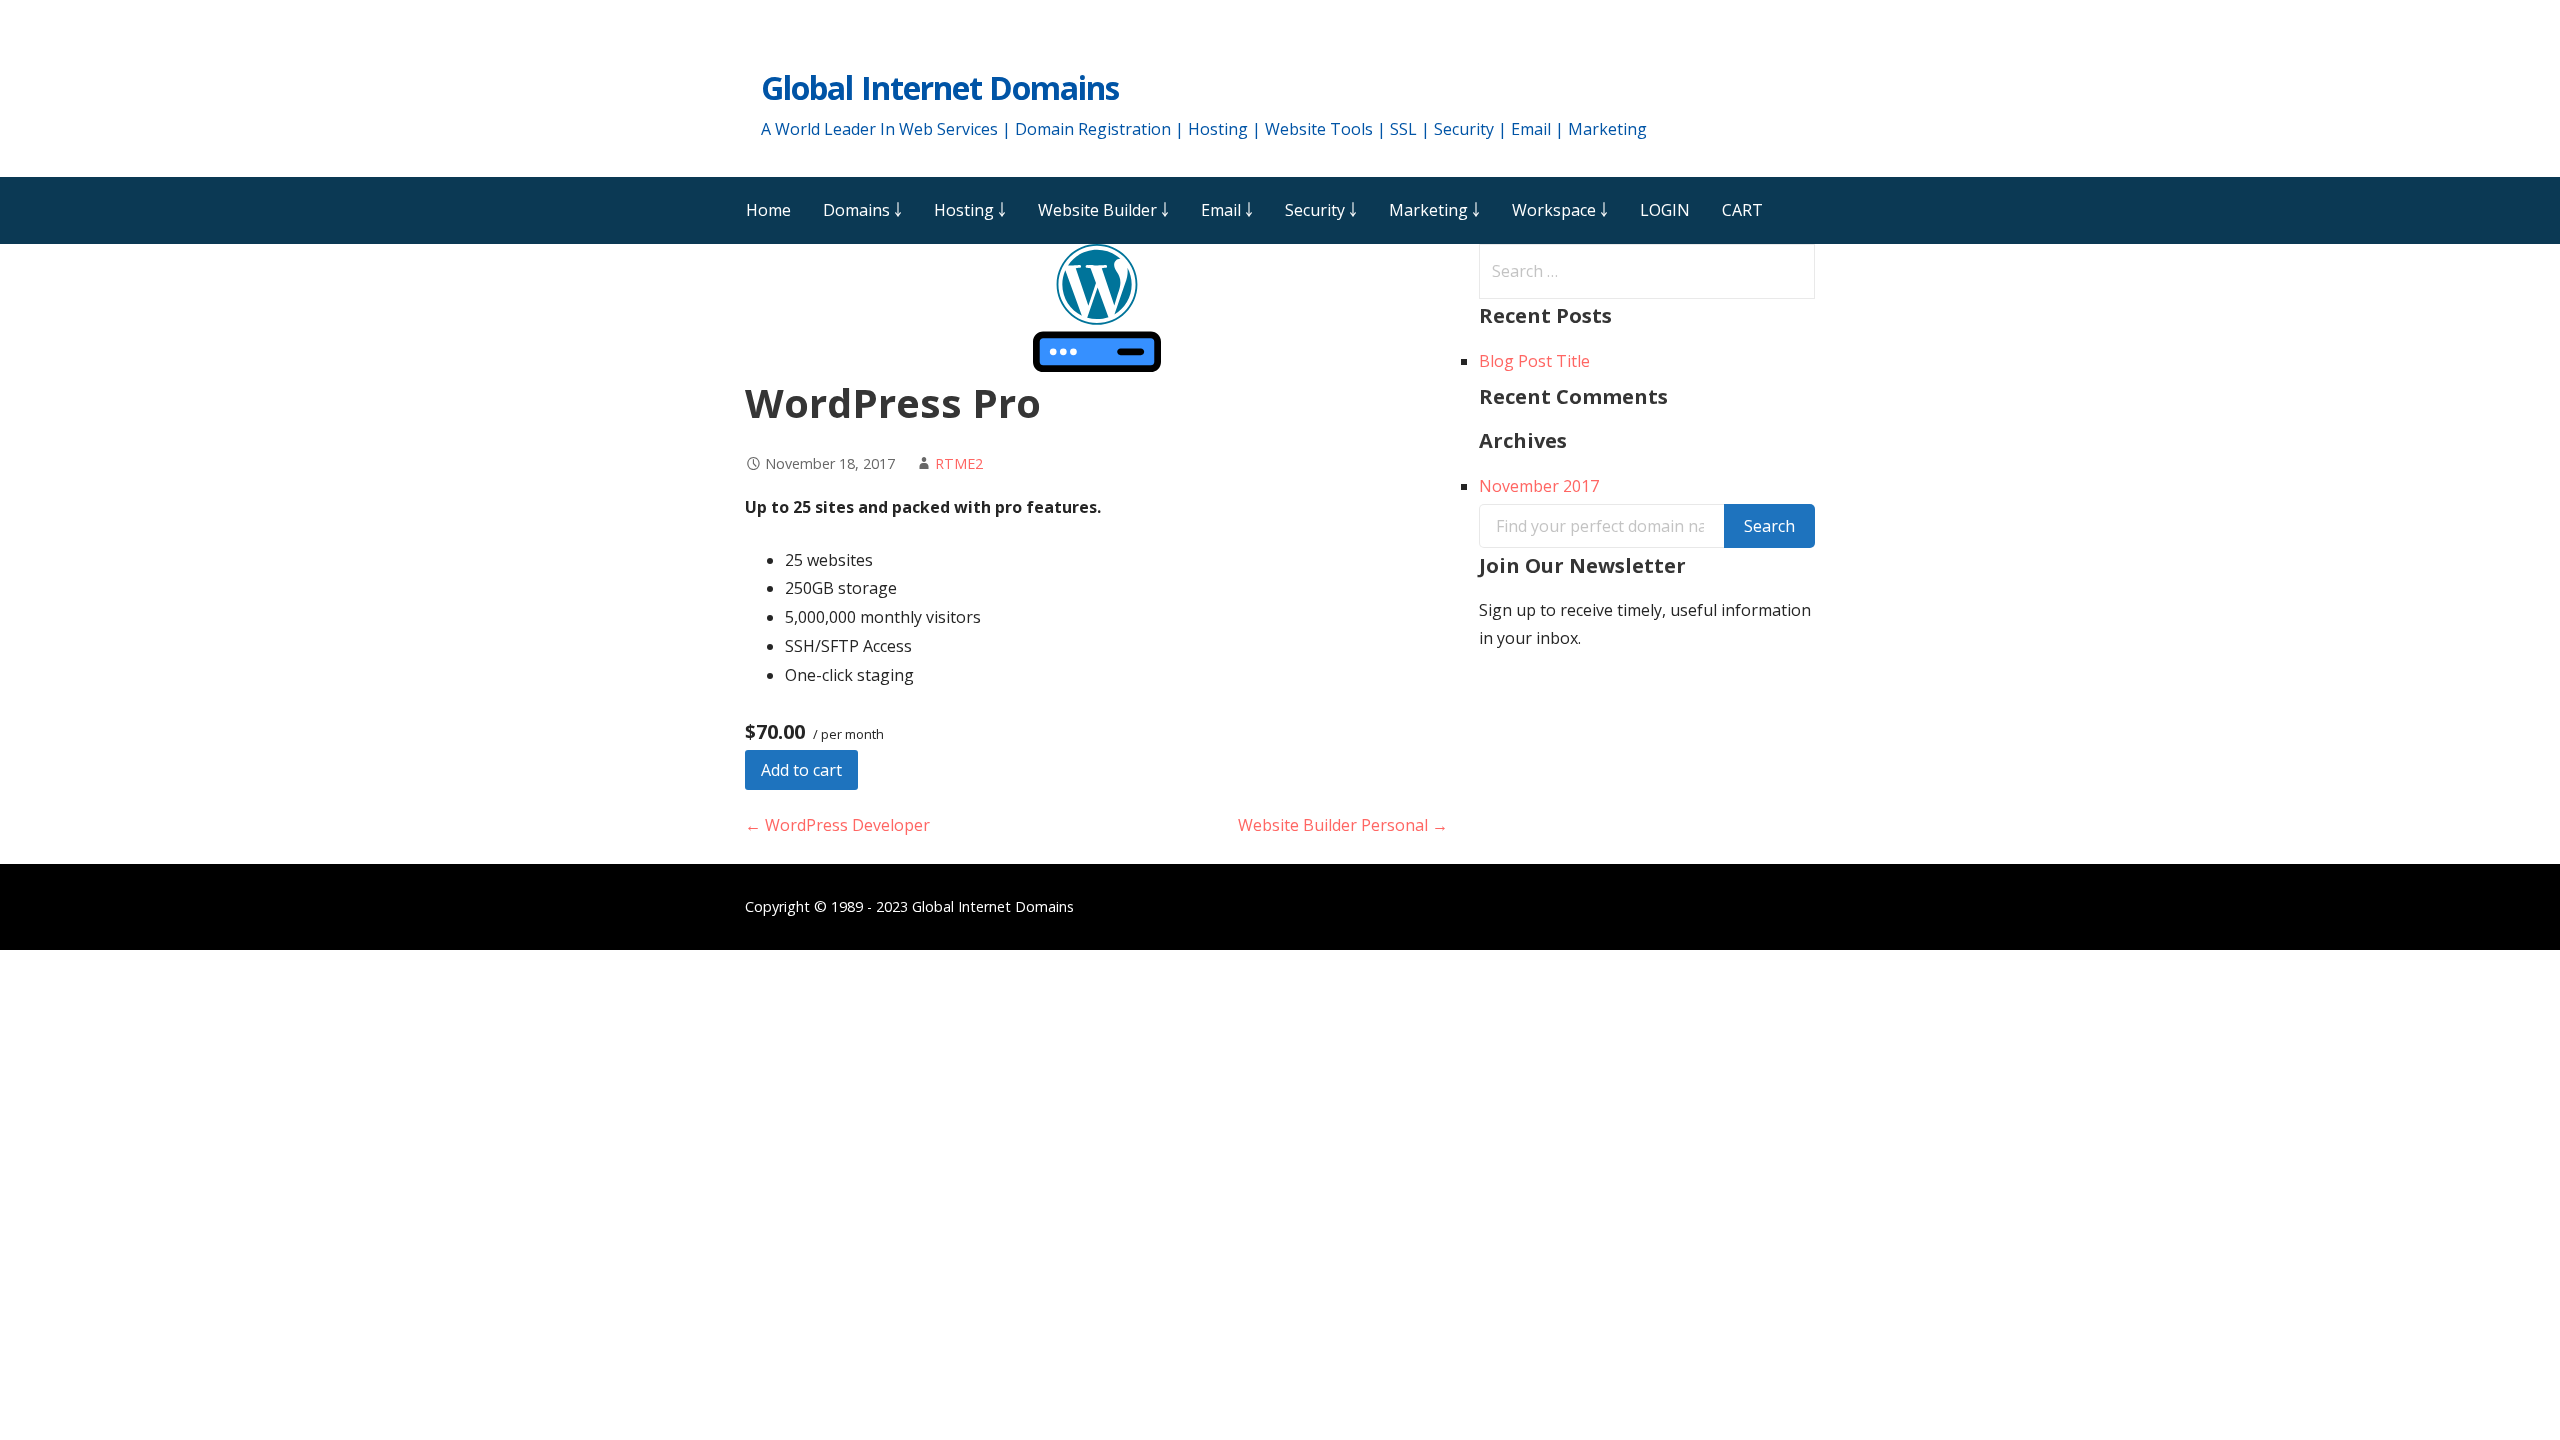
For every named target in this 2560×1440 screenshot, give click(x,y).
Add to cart (801, 770)
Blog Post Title (1534, 361)
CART (1742, 210)
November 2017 (1539, 486)
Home (768, 210)
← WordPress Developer (837, 825)
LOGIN (1665, 210)
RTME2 (959, 463)
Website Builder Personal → (1343, 825)
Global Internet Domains (940, 87)
